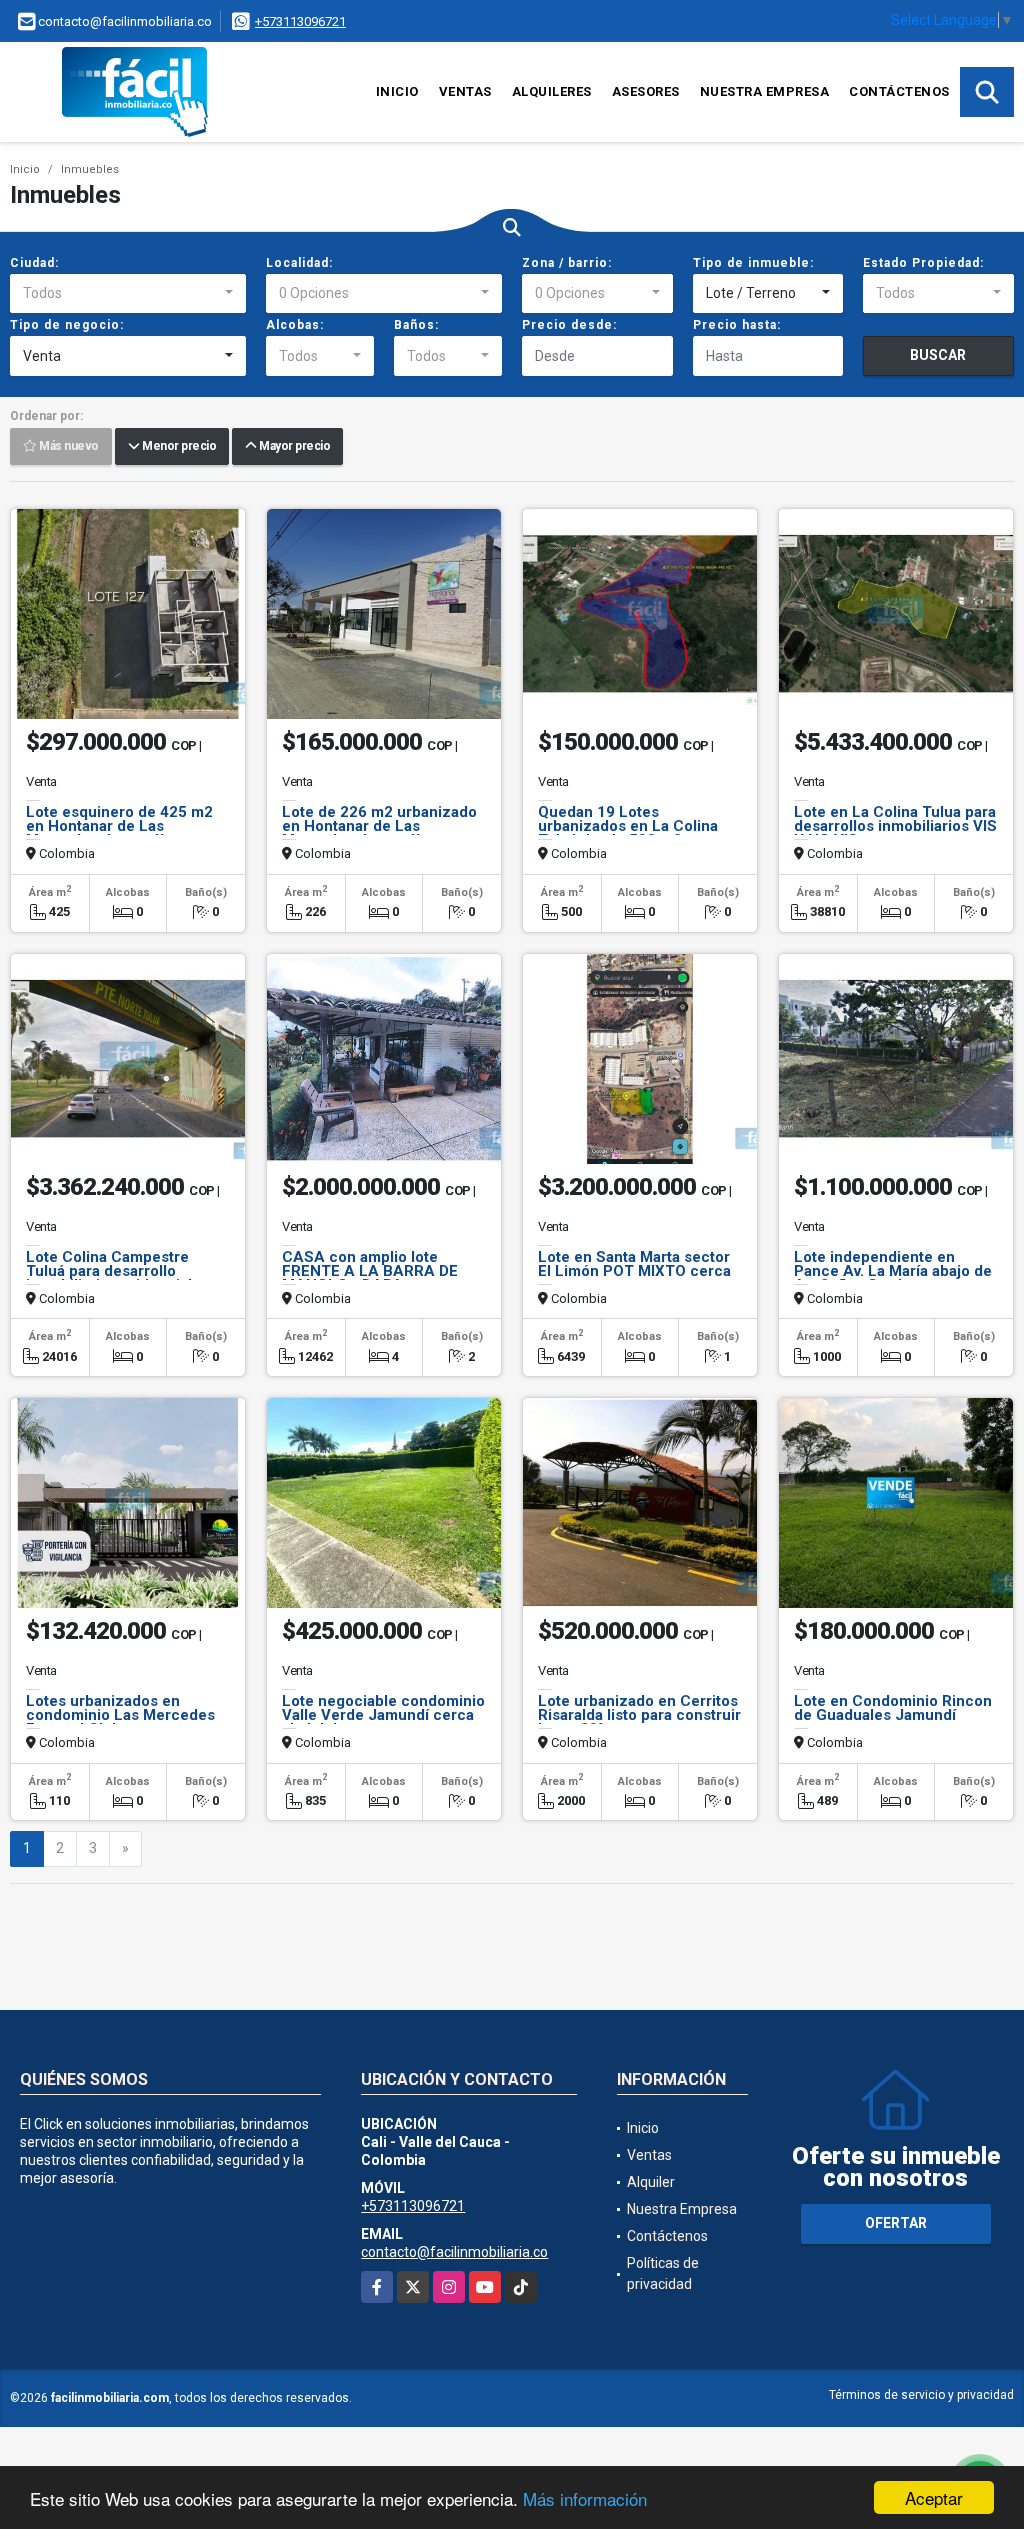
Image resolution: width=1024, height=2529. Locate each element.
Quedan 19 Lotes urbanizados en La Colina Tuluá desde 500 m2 (628, 826)
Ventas (465, 91)
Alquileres (552, 91)
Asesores (646, 91)
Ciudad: (34, 263)
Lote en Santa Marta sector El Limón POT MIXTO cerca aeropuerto (634, 1271)
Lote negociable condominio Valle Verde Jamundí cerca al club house (383, 1715)
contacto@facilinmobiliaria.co (454, 2252)
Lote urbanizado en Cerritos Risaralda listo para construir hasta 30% (639, 1715)
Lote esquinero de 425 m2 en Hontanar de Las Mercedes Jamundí (119, 826)
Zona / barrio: (567, 263)
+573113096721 (300, 21)
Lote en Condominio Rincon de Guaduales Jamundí (893, 1708)
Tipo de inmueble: (753, 263)
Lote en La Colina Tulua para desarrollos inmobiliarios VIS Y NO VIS (895, 826)
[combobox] (128, 294)
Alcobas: (295, 325)
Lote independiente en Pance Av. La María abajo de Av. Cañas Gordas (893, 1271)
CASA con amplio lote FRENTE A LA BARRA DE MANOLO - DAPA (370, 1271)
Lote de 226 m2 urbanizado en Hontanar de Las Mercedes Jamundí (379, 826)
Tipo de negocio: (67, 325)
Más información (585, 2498)
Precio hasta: (737, 325)
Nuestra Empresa (765, 91)
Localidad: (299, 263)
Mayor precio (293, 447)
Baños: (416, 325)
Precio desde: (569, 325)
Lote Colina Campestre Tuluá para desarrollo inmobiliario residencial (109, 1271)
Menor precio (177, 447)
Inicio (397, 91)
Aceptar (934, 2497)
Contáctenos (899, 91)
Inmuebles (90, 169)
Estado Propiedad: (923, 263)
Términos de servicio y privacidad (921, 2395)
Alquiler (651, 2182)
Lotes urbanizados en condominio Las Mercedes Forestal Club (120, 1715)
